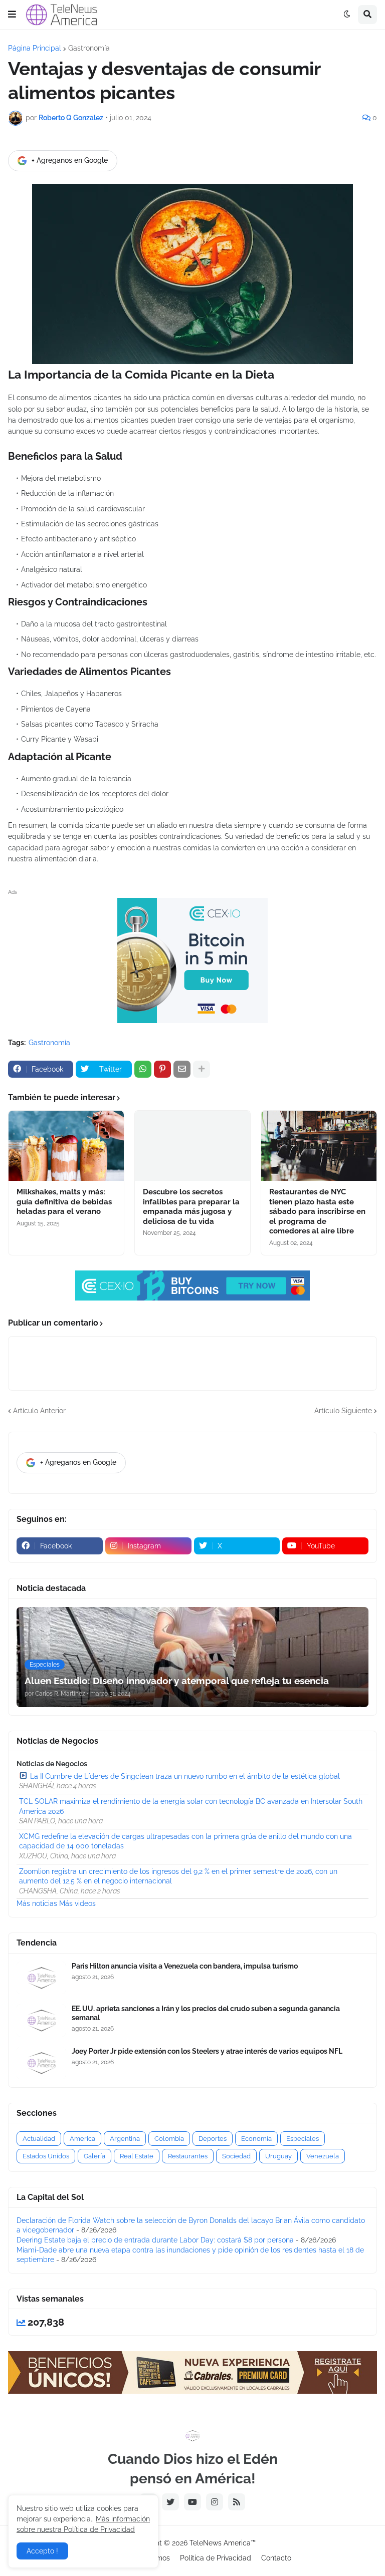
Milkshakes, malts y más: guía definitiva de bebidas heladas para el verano (64, 1202)
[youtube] (192, 2502)
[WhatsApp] (143, 1069)
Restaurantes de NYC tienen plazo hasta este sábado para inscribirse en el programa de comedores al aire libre (317, 1211)
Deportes (213, 2139)
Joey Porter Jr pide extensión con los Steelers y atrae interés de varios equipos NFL (207, 2051)
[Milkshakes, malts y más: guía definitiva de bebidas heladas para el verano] (66, 1146)
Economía (256, 2139)
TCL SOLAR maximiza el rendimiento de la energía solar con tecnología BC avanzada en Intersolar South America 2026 (191, 1806)
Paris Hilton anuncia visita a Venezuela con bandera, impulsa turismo (185, 1966)
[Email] (182, 1069)
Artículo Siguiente (343, 1411)
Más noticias (37, 1903)
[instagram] (215, 2502)
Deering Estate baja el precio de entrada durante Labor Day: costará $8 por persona (155, 2240)
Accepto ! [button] (42, 2551)
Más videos (77, 1903)
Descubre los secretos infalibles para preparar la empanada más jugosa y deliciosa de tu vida (191, 1207)
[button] (12, 15)
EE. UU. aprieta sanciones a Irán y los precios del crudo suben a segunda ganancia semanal (206, 2013)
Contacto (276, 2558)
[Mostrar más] (202, 1069)
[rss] (237, 2502)
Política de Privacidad (216, 2558)
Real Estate (137, 2156)
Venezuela (323, 2156)
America (82, 2139)
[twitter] (170, 2502)
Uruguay (278, 2156)
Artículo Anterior (39, 1411)
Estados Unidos (46, 2156)
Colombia (169, 2139)
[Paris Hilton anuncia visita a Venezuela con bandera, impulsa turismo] (41, 1978)
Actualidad (39, 2139)
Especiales (303, 2139)
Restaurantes (188, 2156)
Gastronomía (89, 48)
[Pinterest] (162, 1069)
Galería (94, 2156)
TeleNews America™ (223, 2543)
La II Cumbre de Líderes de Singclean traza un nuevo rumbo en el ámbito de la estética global (185, 1776)
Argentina (125, 2139)
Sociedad (236, 2156)
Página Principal (35, 48)
